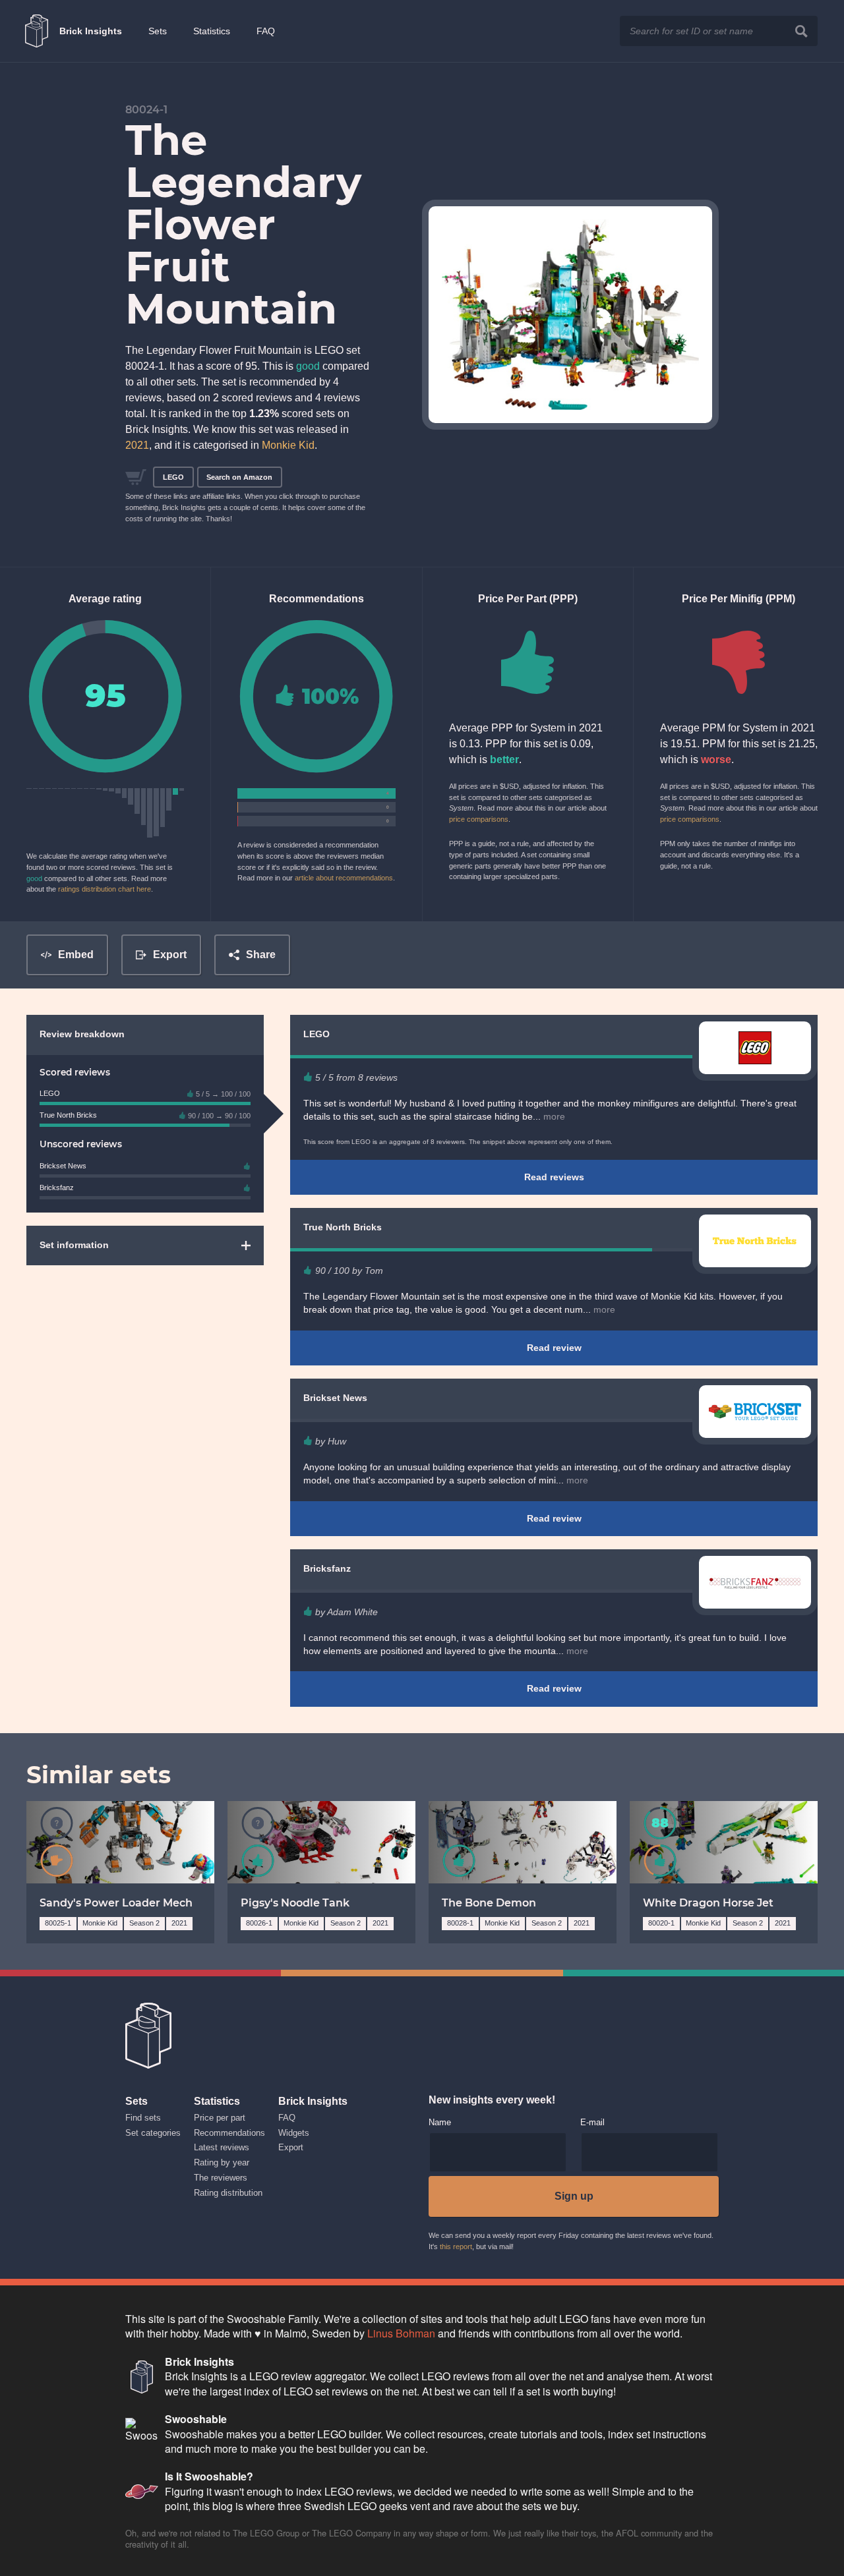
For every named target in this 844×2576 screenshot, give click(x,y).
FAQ (266, 31)
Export (170, 955)
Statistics (212, 31)
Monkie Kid (288, 445)
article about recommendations (344, 878)
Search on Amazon (239, 477)
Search (802, 31)
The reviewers (221, 2178)
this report (456, 2247)
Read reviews (554, 1177)
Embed (76, 955)
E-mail (592, 2123)
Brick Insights (91, 31)
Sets (158, 31)
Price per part (220, 2118)
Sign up (574, 2196)
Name (440, 2123)
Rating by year (222, 2162)
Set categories (153, 2133)
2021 (137, 445)
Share (261, 955)
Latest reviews (222, 2147)
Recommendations (229, 2133)
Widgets (294, 2133)
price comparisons (479, 819)
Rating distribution (228, 2193)
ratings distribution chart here (105, 889)
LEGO (173, 477)
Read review (554, 1348)
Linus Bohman (401, 2333)
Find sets (143, 2118)
